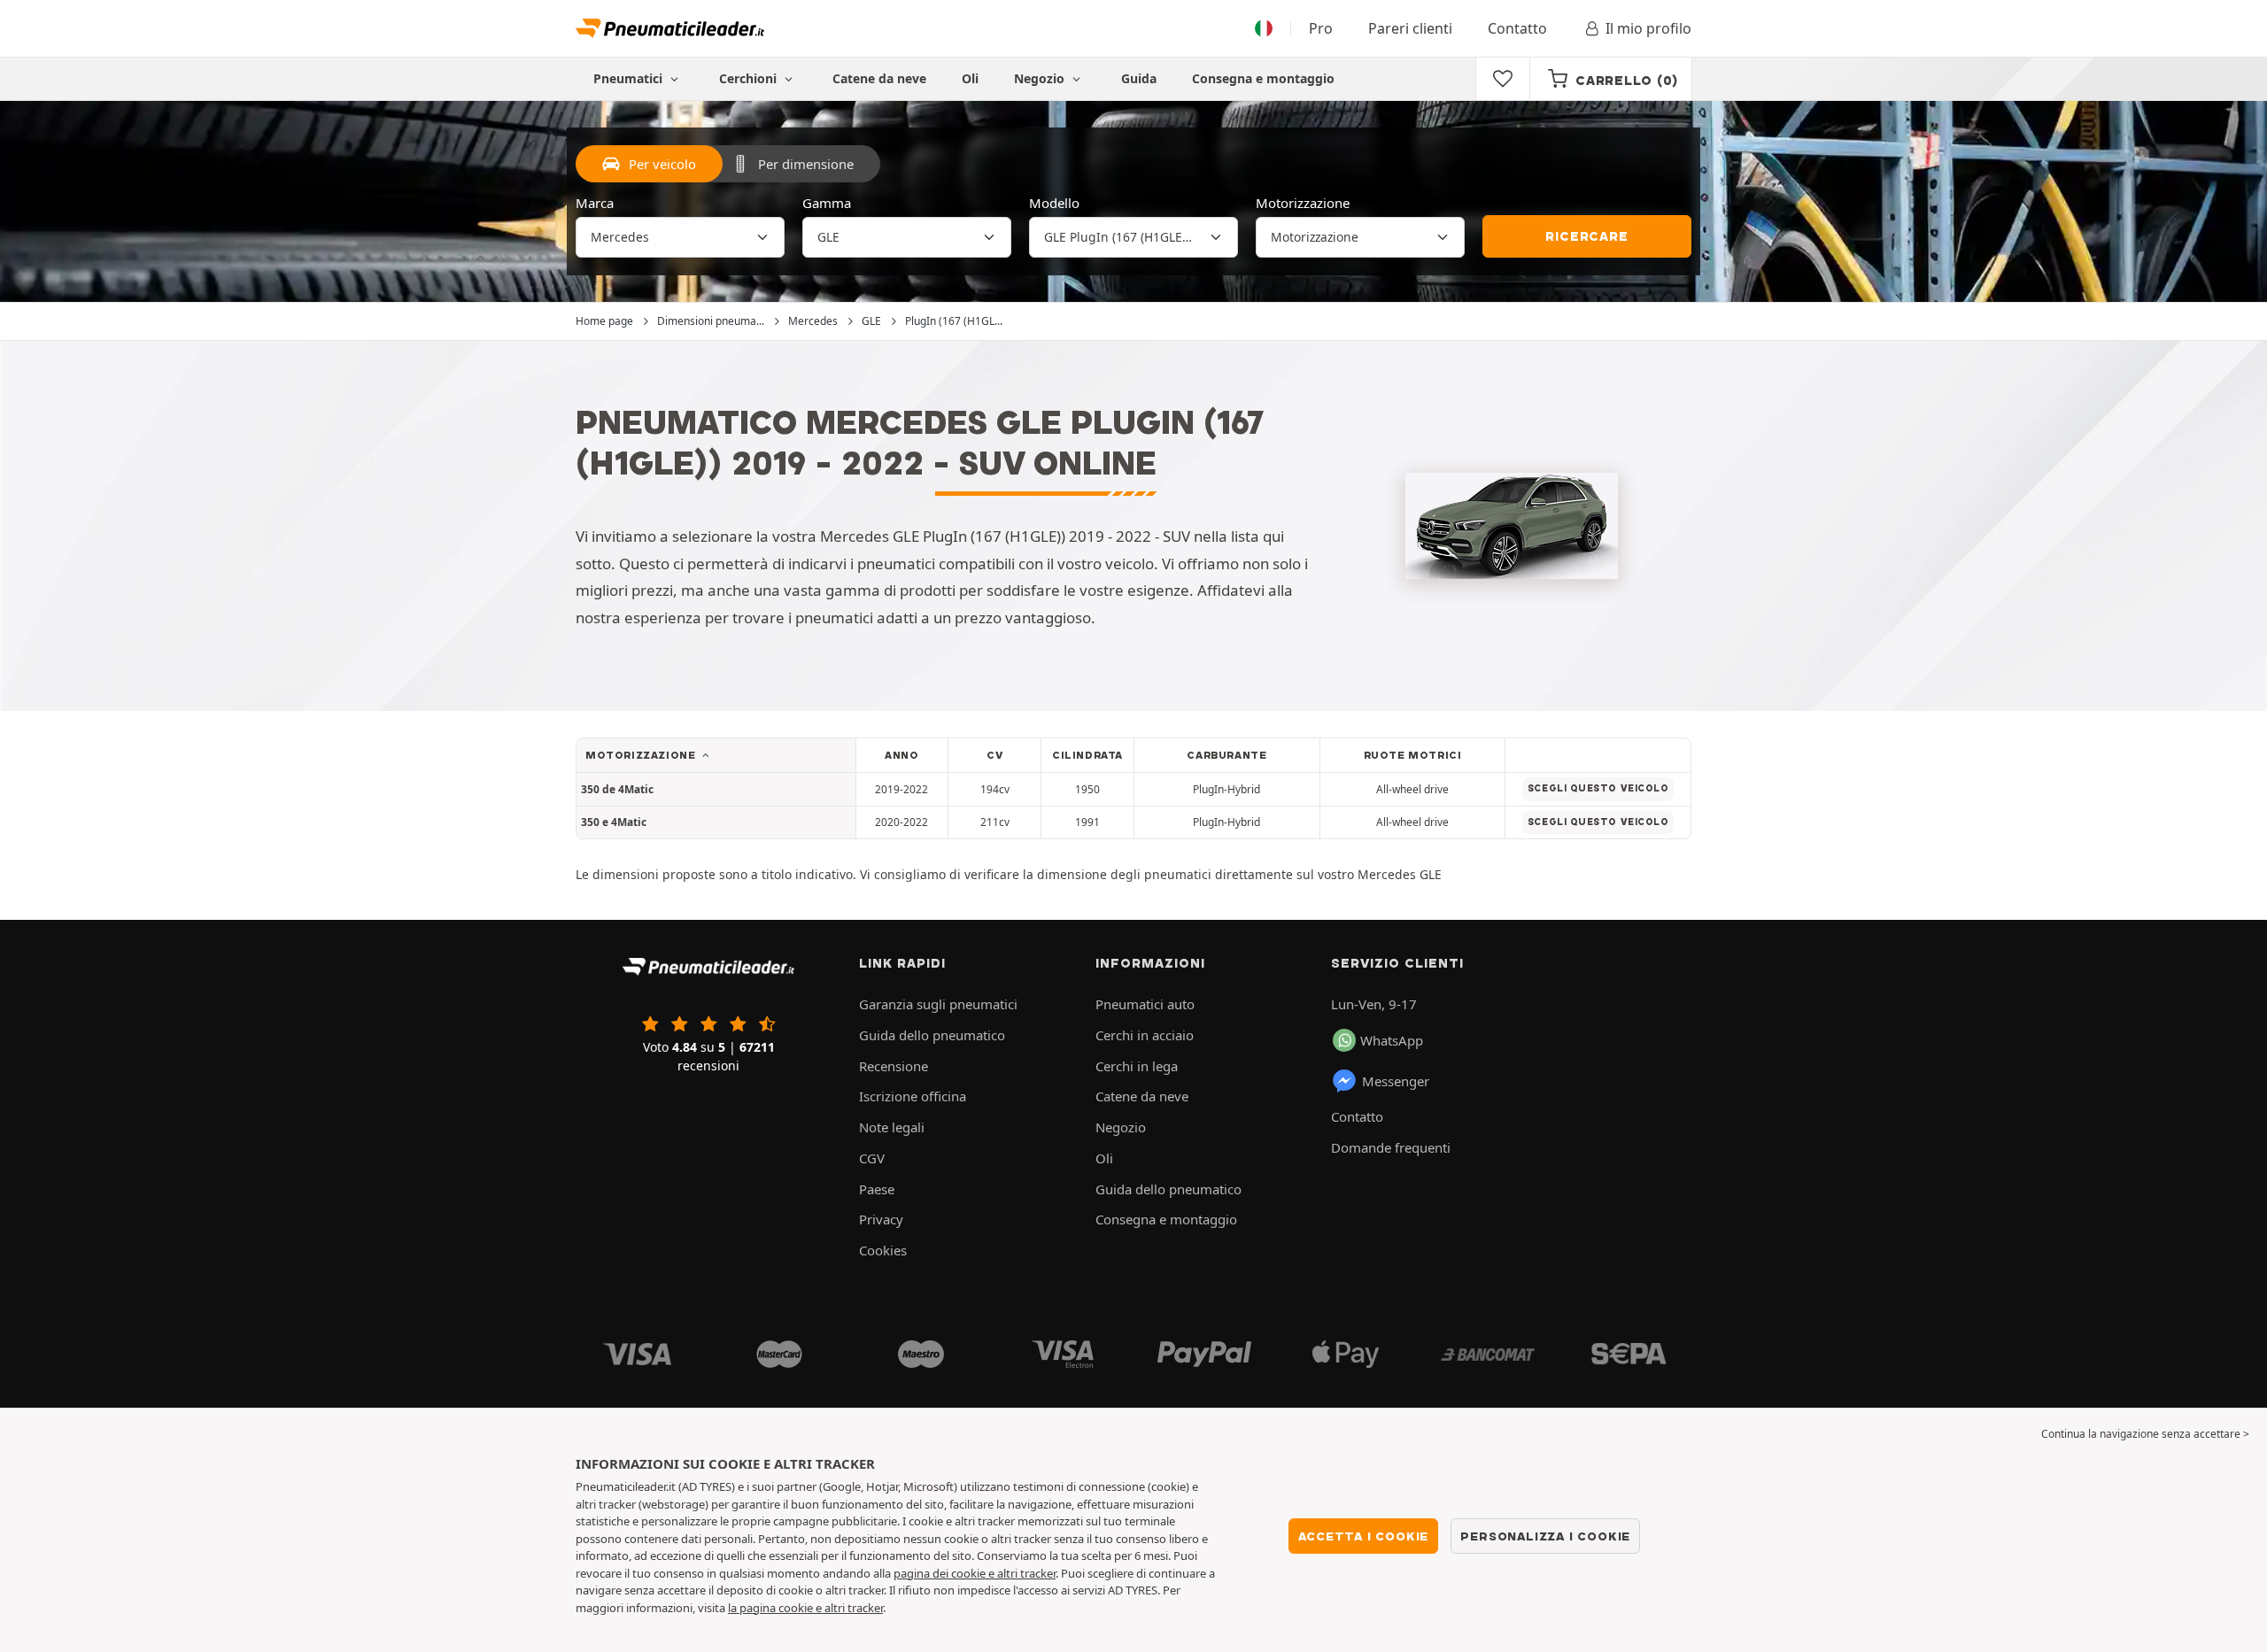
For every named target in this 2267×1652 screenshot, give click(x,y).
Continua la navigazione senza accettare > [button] (2145, 1434)
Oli (970, 78)
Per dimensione (806, 164)
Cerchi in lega (1137, 1066)
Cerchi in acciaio (1145, 1035)
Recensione (894, 1066)
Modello (1054, 203)
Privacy (881, 1219)
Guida (1139, 78)
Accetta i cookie (1364, 1536)
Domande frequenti (1391, 1147)
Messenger (1396, 1081)
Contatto (1517, 28)
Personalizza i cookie (1545, 1536)
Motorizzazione (1303, 203)
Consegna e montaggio (1263, 78)
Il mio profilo (1648, 28)
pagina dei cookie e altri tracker (975, 1573)
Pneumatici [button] (630, 78)
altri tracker (854, 1608)
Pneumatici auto (1145, 1004)
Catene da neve (879, 78)
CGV (872, 1158)
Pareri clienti (1410, 28)
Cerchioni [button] (750, 78)
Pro (1321, 28)
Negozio (1041, 78)
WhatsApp (1392, 1040)
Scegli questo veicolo (1598, 788)
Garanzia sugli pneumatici (938, 1004)
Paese (877, 1189)
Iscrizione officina (913, 1096)
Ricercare (1586, 236)
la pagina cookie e (776, 1608)
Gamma (827, 203)
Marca (595, 203)
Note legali (892, 1127)
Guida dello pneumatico (932, 1035)
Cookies (883, 1250)
